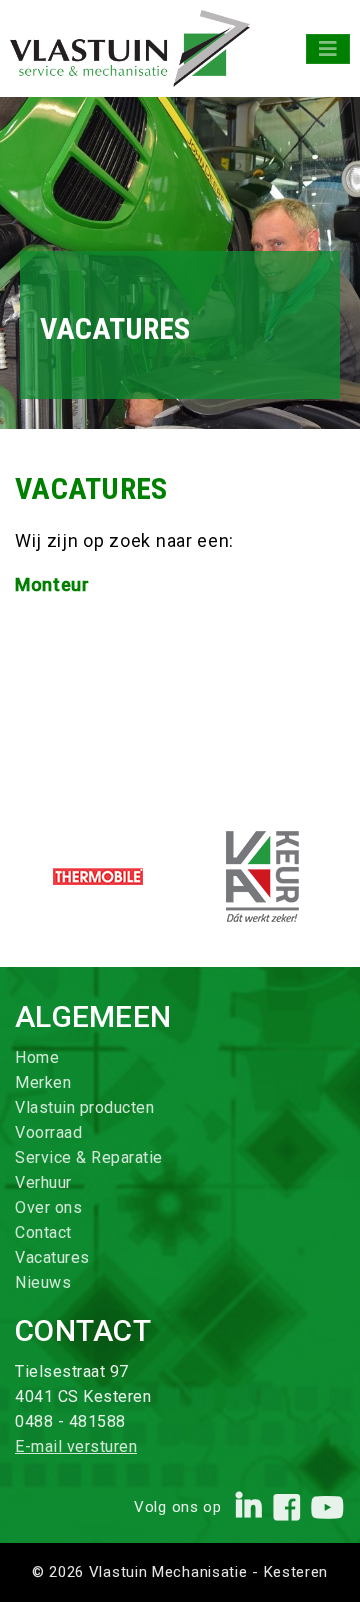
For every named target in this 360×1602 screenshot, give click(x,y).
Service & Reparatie (89, 1157)
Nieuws (43, 1282)
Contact (43, 1232)
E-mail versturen (76, 1446)
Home (37, 1057)
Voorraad (48, 1132)
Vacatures (52, 1257)
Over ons (48, 1207)
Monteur (55, 584)
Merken (43, 1082)
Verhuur (43, 1182)
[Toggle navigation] (328, 49)
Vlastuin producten (84, 1107)
